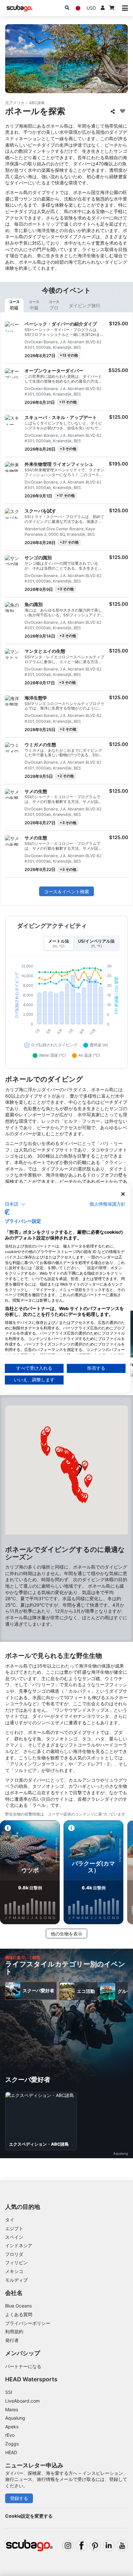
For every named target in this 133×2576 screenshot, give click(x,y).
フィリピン (16, 2263)
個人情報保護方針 (107, 1204)
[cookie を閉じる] (123, 1194)
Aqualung (15, 2418)
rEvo (10, 2435)
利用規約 (14, 2331)
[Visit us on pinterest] (95, 2546)
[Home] (20, 8)
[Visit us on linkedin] (109, 2546)
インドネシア (19, 2245)
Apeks (12, 2427)
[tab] (14, 305)
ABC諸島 (37, 103)
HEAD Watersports (31, 2379)
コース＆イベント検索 (66, 891)
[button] (89, 1480)
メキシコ (14, 2271)
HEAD (11, 2452)
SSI (9, 2392)
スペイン (14, 2237)
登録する (19, 2498)
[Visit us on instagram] (68, 2546)
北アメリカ (15, 103)
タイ (10, 2220)
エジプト (14, 2228)
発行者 (12, 2340)
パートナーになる (23, 2366)
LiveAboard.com (22, 2401)
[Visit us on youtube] (122, 2546)
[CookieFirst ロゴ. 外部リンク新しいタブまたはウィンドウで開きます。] (7, 1212)
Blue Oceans (18, 2306)
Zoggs (12, 2444)
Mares (12, 2409)
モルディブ (16, 2280)
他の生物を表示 (66, 1934)
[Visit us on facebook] (82, 2546)
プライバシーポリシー (28, 2323)
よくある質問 (19, 2314)
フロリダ (14, 2254)
